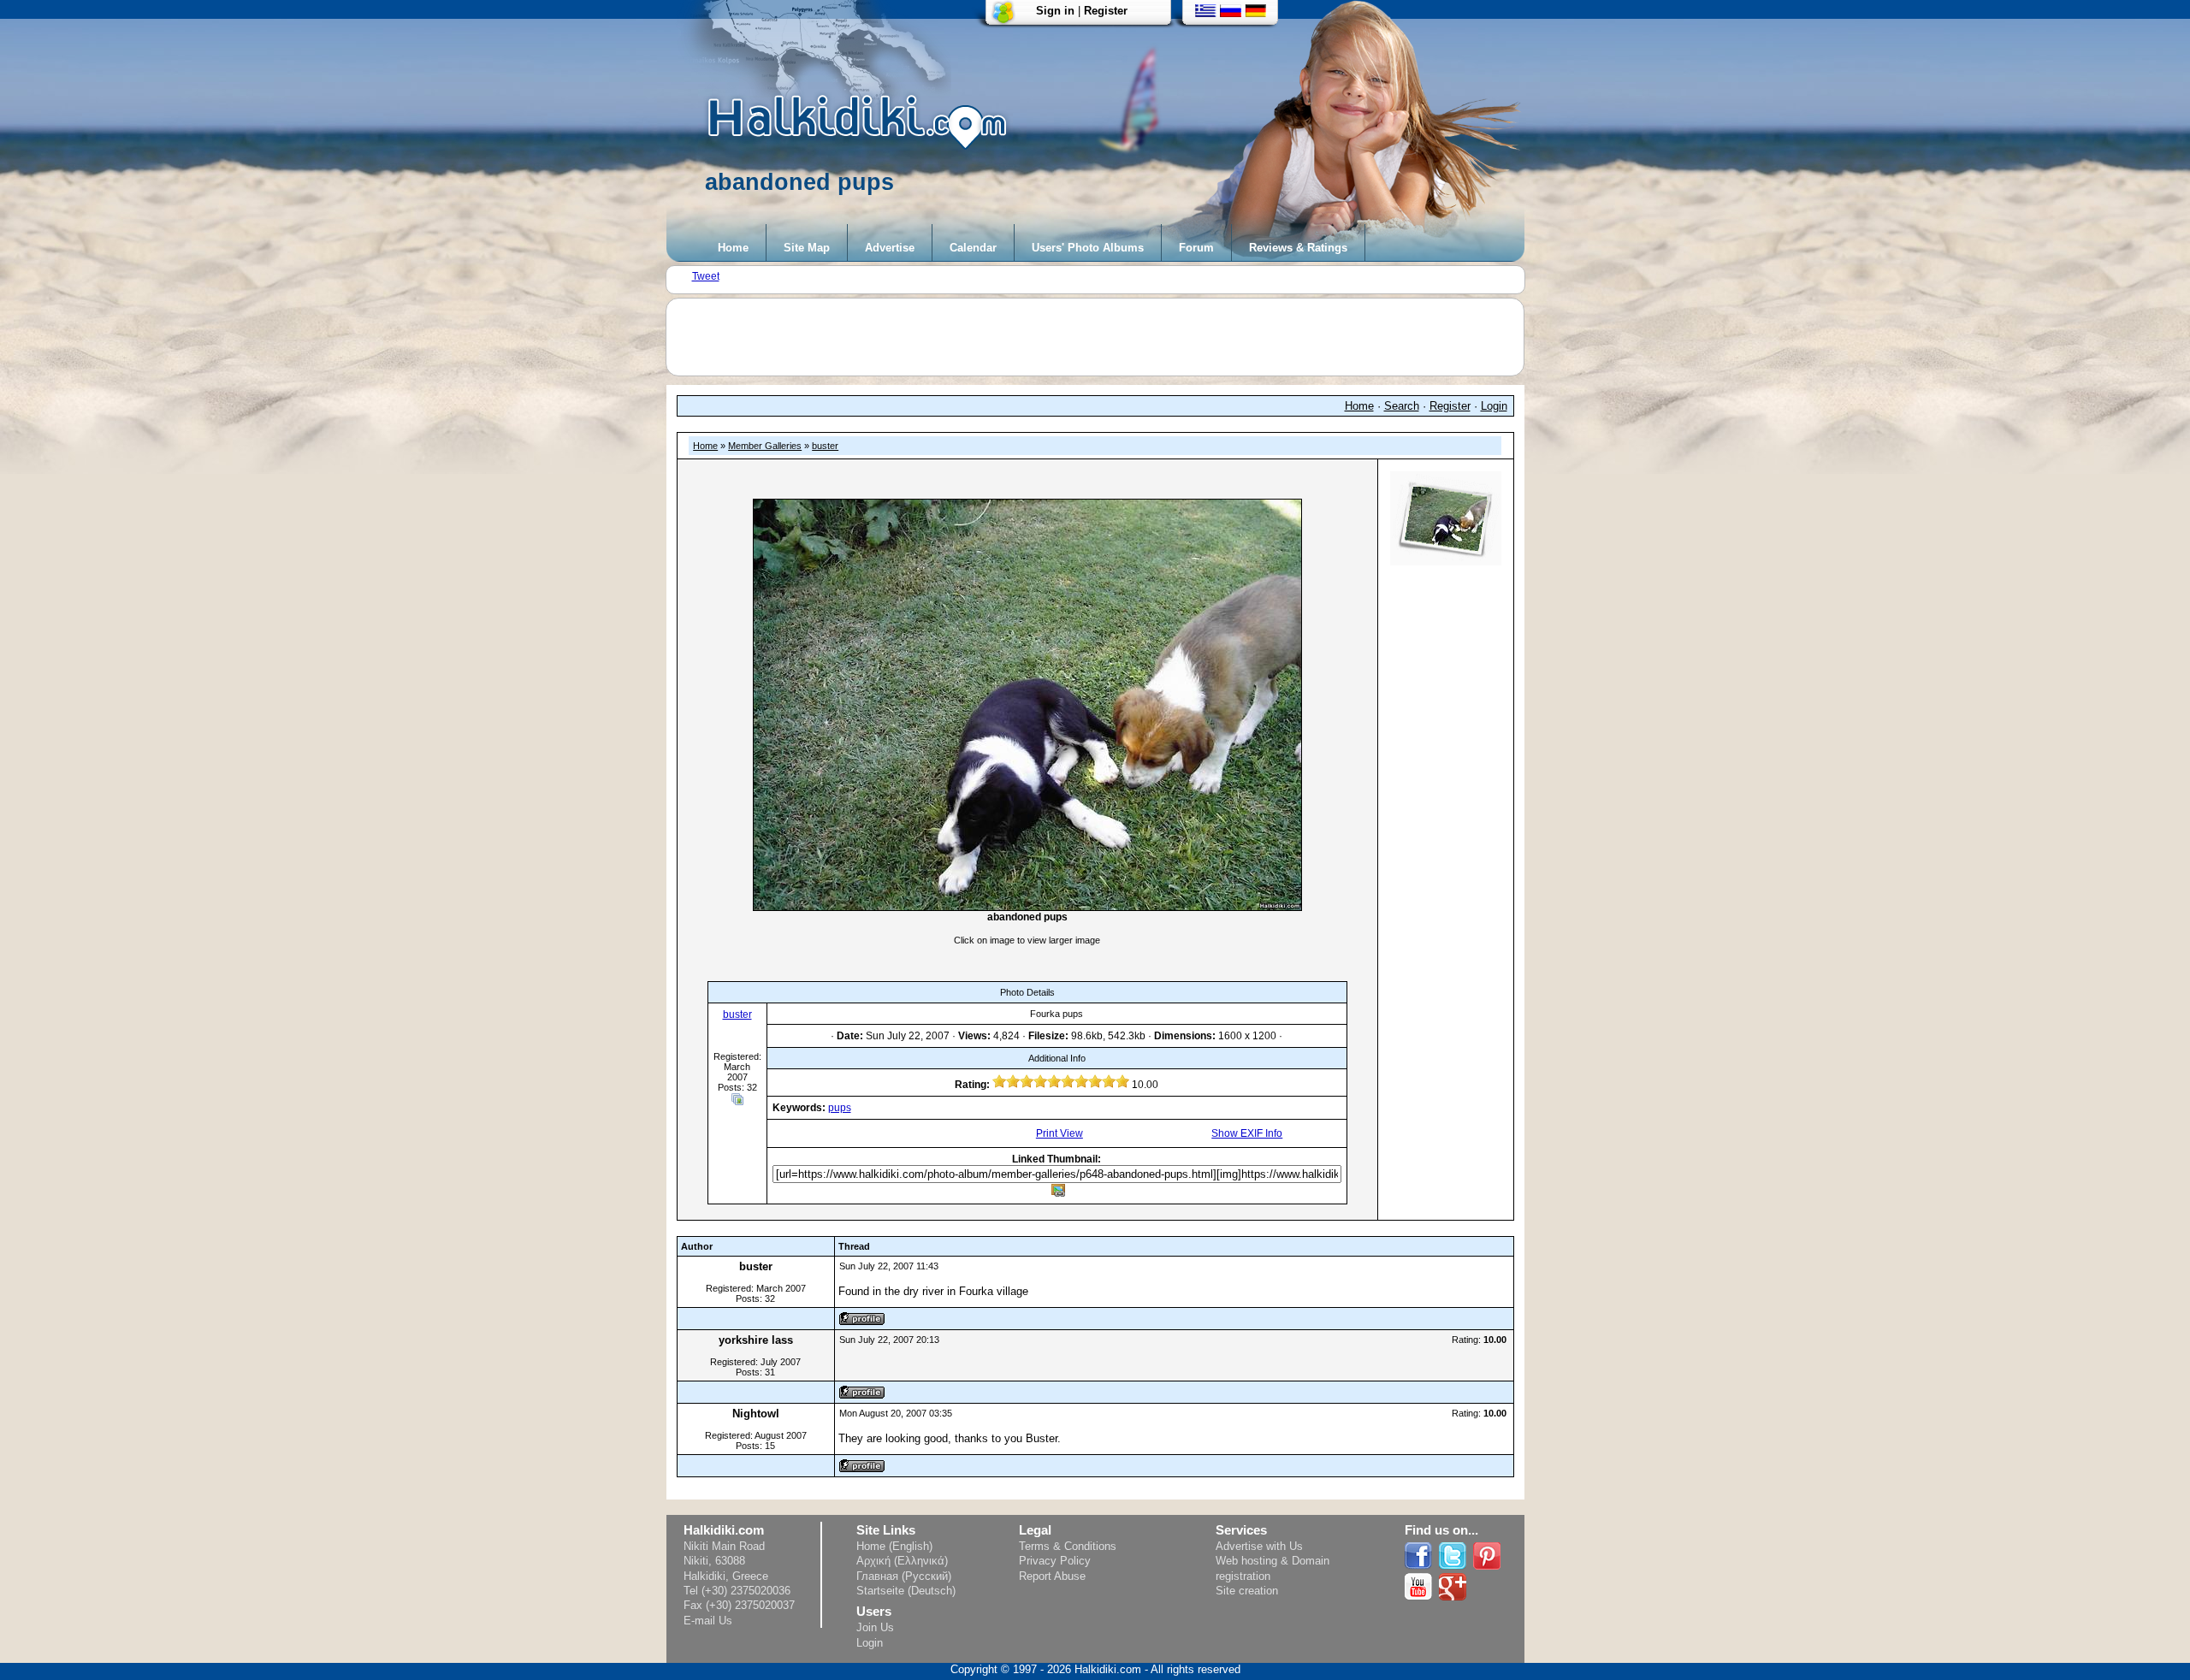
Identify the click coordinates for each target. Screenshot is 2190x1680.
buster (825, 446)
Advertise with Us (1259, 1546)
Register (1106, 11)
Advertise (890, 248)
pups (840, 1108)
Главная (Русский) (904, 1576)
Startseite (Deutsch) (906, 1591)
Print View (1059, 1133)
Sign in (1055, 11)
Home (733, 248)
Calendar (973, 248)
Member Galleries (765, 446)
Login (1494, 406)
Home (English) (894, 1546)
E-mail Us (708, 1621)
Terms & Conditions (1068, 1546)
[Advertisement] (1104, 337)
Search (1402, 406)
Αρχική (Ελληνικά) (902, 1561)
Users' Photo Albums (1088, 248)
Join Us (875, 1627)
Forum (1196, 248)
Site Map (807, 248)
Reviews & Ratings (1298, 248)
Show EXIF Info (1247, 1133)
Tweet (706, 276)
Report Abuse (1052, 1576)
